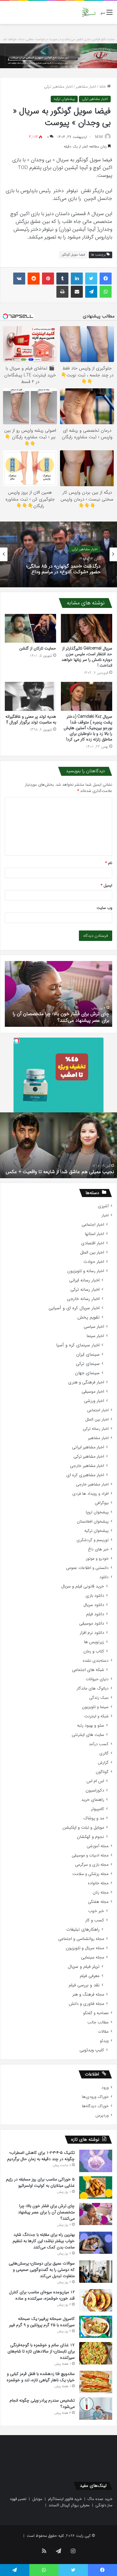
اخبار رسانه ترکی (85, 1290)
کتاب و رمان (94, 1651)
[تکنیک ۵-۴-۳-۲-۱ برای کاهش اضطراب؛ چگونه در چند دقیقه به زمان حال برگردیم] (96, 2161)
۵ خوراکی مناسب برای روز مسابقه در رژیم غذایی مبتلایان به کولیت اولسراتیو (40, 2182)
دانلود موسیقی (92, 1624)
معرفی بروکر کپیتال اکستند (69, 2505)
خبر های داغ (98, 1549)
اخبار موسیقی (93, 1392)
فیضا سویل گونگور (73, 255)
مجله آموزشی (98, 1846)
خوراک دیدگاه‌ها (95, 2106)
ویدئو (104, 2041)
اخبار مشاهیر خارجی (87, 1466)
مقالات (103, 2032)
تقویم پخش (88, 1317)
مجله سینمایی (93, 1957)
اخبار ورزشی (94, 1401)
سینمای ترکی (88, 1364)
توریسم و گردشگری (93, 1540)
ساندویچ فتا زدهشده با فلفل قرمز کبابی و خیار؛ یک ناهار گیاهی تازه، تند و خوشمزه (41, 2377)
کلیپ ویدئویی (92, 2050)
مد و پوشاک (94, 1818)
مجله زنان (101, 1893)
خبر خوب (96, 1911)
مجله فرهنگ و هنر (88, 1995)
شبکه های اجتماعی (88, 1670)
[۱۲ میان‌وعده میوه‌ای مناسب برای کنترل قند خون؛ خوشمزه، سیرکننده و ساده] (96, 2300)
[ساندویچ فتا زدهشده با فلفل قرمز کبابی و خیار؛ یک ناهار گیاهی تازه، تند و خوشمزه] (96, 2382)
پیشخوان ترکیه (64, 99)
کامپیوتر (97, 1809)
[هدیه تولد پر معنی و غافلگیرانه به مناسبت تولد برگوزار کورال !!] (30, 696)
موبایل (37, 2499)
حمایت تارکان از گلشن (38, 648)
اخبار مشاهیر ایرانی (88, 1447)
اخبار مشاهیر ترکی (58, 87)
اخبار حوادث (94, 1262)
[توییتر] (91, 279)
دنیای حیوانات (97, 1679)
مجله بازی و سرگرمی (92, 1865)
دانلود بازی (95, 1596)
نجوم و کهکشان (90, 1837)
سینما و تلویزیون (95, 1707)
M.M (99, 137)
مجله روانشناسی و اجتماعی (81, 1939)
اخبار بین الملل (92, 1253)
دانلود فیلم (95, 1614)
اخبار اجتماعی (93, 1225)
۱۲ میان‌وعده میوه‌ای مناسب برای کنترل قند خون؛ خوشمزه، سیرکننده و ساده (42, 2295)
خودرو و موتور (97, 1559)
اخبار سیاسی (94, 1327)
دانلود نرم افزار (92, 1633)
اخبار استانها (94, 1234)
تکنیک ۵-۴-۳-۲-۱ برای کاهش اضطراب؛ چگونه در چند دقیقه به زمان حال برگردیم (41, 2156)
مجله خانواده (98, 1883)
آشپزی (103, 1206)
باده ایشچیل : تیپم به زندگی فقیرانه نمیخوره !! (70, 1172)
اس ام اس (95, 1781)
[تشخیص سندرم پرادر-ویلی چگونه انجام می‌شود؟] (96, 2409)
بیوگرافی (102, 1503)
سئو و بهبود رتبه (91, 1726)
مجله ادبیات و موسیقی (90, 1855)
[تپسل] (16, 1041)
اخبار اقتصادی (93, 1243)
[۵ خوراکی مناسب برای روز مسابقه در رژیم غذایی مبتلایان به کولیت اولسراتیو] (96, 2187)
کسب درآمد (99, 1744)
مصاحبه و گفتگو (96, 2013)
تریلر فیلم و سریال (84, 1967)
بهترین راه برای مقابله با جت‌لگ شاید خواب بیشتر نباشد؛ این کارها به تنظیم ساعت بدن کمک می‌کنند (44, 2241)
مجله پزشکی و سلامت (90, 1874)
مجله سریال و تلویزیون (85, 1948)
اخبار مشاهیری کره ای (85, 1475)
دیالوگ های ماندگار (93, 1688)
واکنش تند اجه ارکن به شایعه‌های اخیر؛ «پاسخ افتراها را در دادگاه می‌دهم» (63, 572)
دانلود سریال (94, 1605)
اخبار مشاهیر (86, 87)
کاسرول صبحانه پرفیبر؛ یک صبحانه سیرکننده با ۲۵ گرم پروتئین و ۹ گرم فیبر (42, 2322)
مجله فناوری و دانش (86, 2004)
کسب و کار (95, 1920)
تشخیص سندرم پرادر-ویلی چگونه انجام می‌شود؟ (62, 1020)
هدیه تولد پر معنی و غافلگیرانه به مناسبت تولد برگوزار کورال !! (31, 719)
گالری (104, 1753)
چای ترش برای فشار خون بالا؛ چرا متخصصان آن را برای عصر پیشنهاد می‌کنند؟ (46, 2212)
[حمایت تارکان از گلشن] (30, 628)
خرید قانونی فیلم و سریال (83, 1586)
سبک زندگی (99, 1698)
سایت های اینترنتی (88, 1735)
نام (109, 863)
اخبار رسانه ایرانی (84, 1280)
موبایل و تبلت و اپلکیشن (83, 1828)
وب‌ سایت (104, 908)
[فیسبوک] (106, 279)
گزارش (103, 1763)
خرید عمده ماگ (100, 2499)
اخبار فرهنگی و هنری (86, 1382)
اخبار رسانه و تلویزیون (86, 1271)
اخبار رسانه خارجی (83, 1299)
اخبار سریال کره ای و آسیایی (74, 1308)
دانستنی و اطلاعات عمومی (87, 1568)
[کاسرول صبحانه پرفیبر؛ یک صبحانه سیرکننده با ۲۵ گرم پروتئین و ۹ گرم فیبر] (96, 2327)
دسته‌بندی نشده (96, 1661)
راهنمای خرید (93, 1800)
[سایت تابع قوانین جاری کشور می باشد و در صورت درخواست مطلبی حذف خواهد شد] (58, 55)
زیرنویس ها (94, 1642)
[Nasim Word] (89, 12)
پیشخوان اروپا (97, 1512)
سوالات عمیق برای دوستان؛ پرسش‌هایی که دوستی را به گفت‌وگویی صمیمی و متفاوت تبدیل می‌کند (42, 2270)
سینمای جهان (87, 1373)
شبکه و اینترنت (96, 1716)
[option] (58, 554)
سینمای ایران (88, 1355)
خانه (103, 87)
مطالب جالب (98, 2022)
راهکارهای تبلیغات (83, 1930)
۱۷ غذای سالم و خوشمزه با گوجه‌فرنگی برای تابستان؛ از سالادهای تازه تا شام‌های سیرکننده (41, 2351)
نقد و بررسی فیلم (84, 1985)
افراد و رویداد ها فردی (90, 1494)
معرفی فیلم (90, 1976)
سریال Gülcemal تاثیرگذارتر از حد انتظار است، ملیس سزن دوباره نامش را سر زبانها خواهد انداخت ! (87, 657)
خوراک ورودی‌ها (95, 2097)
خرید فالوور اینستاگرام (65, 2499)
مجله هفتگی (98, 1902)
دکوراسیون (95, 1790)
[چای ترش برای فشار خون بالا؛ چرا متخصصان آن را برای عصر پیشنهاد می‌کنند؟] (96, 2214)
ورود (105, 2088)
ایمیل (106, 885)
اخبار (105, 1215)
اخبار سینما (95, 1336)
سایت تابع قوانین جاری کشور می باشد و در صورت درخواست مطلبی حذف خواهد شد (59, 39)
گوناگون (102, 1772)
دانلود (104, 1577)
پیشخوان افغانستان (93, 1522)
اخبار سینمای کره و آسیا (78, 1345)
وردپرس (102, 2115)
